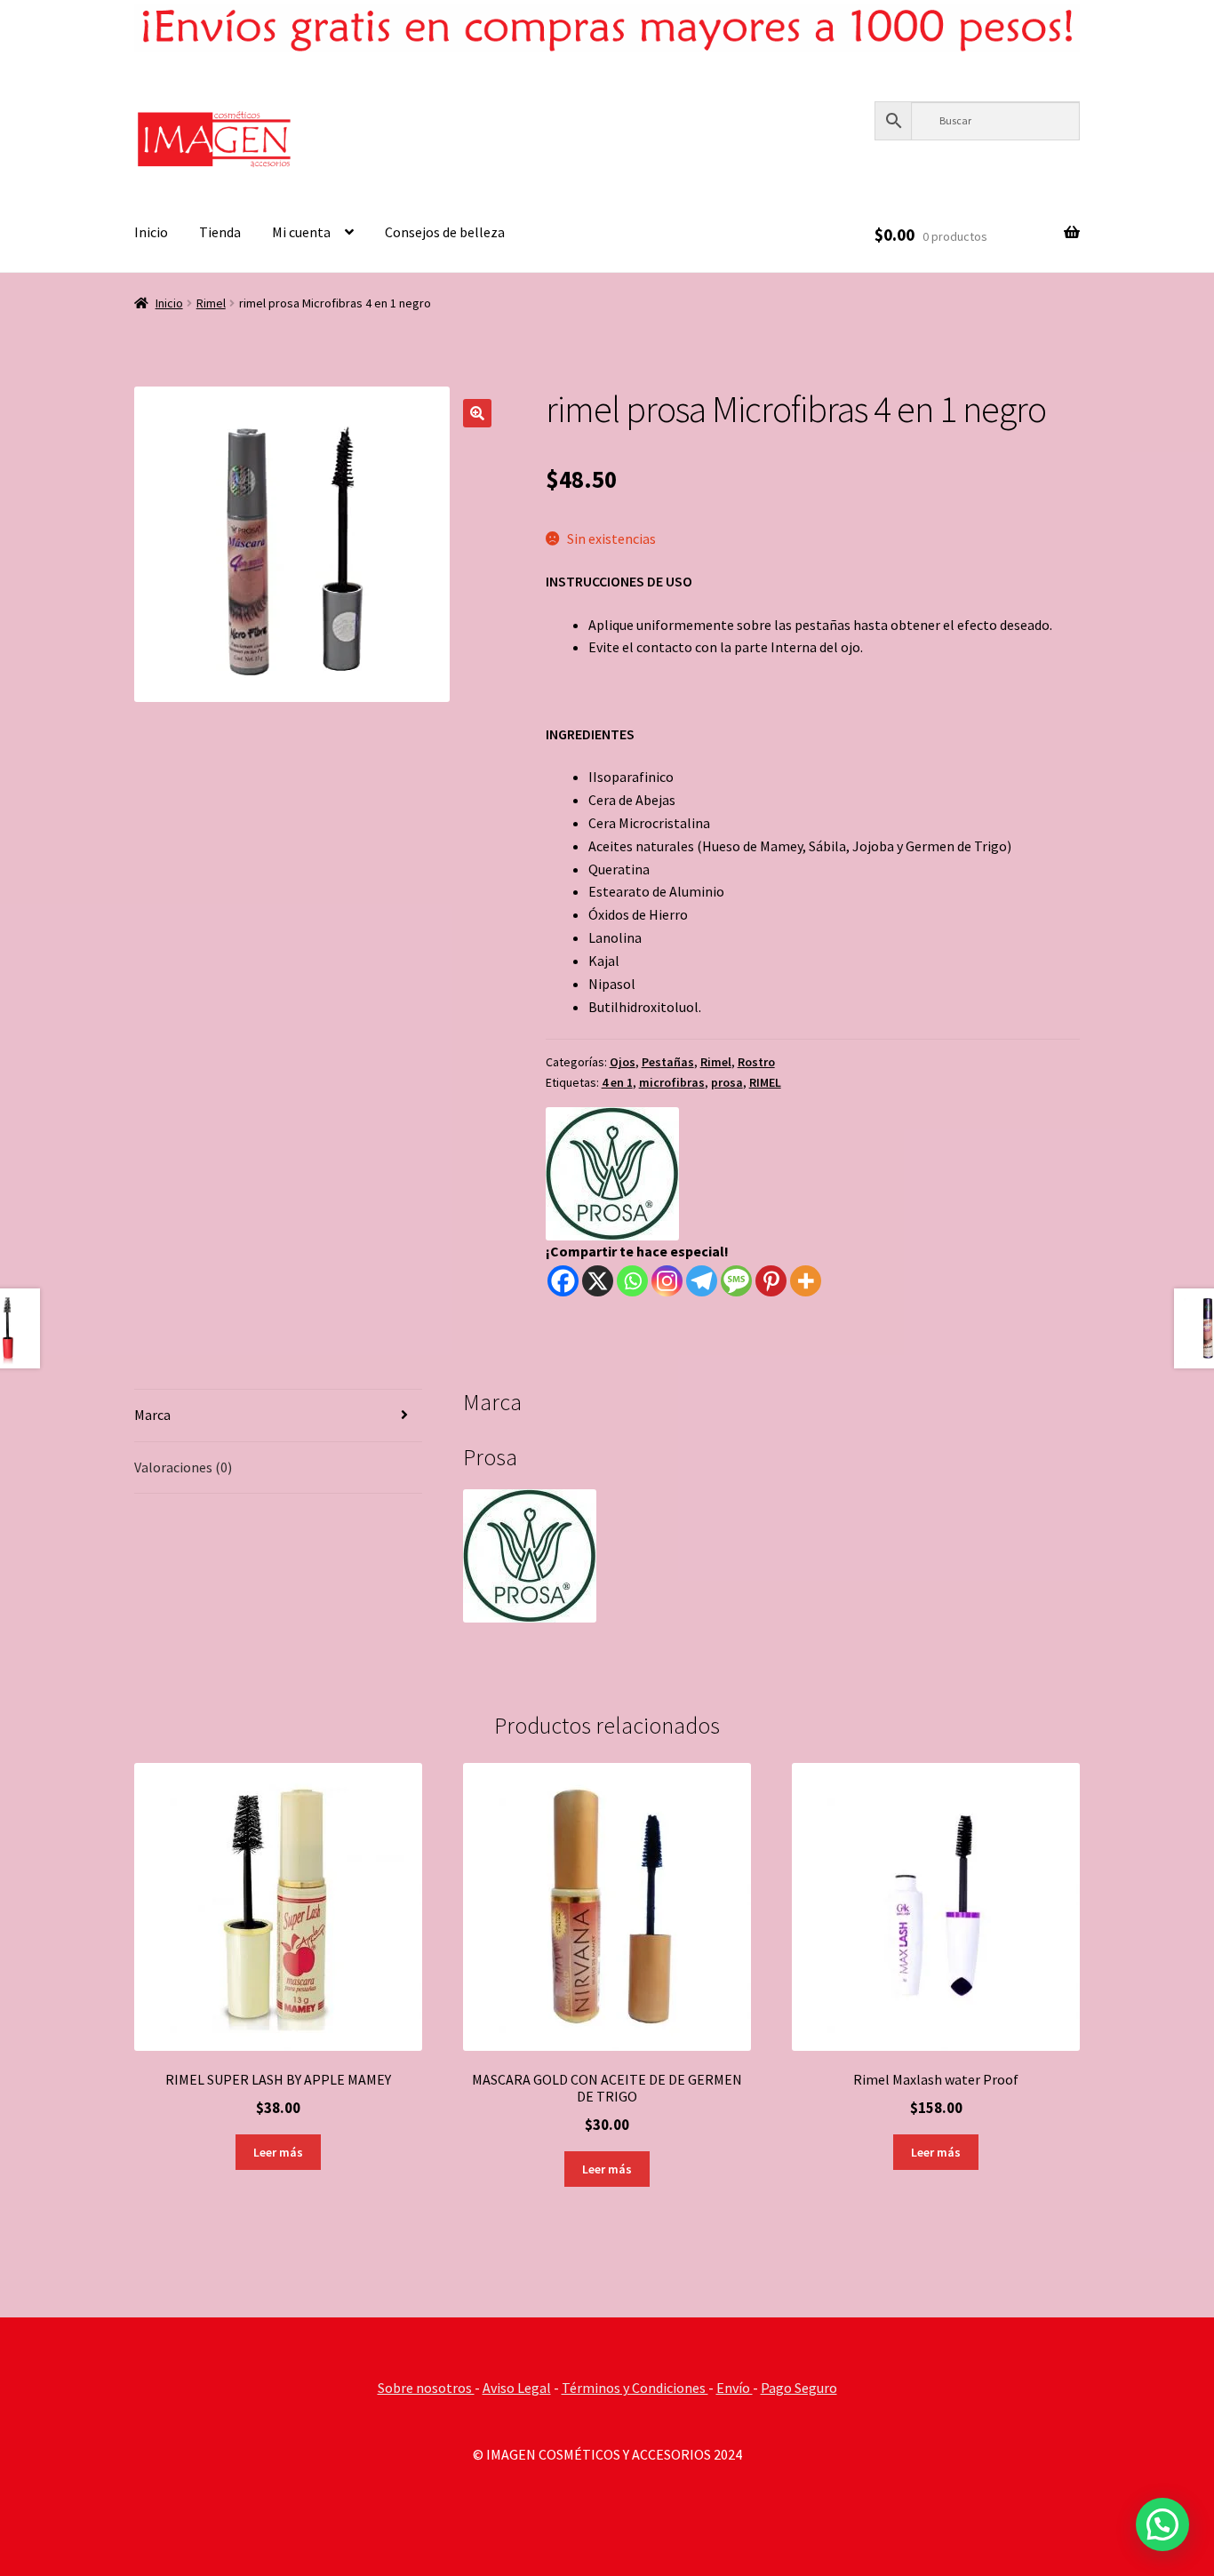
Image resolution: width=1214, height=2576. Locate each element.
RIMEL (765, 1082)
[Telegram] (702, 1281)
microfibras (672, 1082)
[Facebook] (563, 1281)
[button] (477, 413)
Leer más (278, 2152)
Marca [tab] (152, 1415)
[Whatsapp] (632, 1281)
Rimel (211, 303)
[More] (806, 1281)
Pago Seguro (799, 2388)
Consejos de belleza (445, 232)
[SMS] (736, 1281)
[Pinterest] (771, 1281)
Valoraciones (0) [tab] (183, 1467)
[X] (598, 1281)
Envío (735, 2388)
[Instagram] (667, 1281)
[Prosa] (612, 1174)
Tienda (220, 232)
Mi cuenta (301, 232)
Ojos (623, 1062)
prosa (727, 1082)
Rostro (756, 1062)
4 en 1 (617, 1082)
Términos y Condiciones (635, 2388)
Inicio (151, 232)
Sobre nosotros (426, 2388)
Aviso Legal (517, 2388)
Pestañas (668, 1062)
